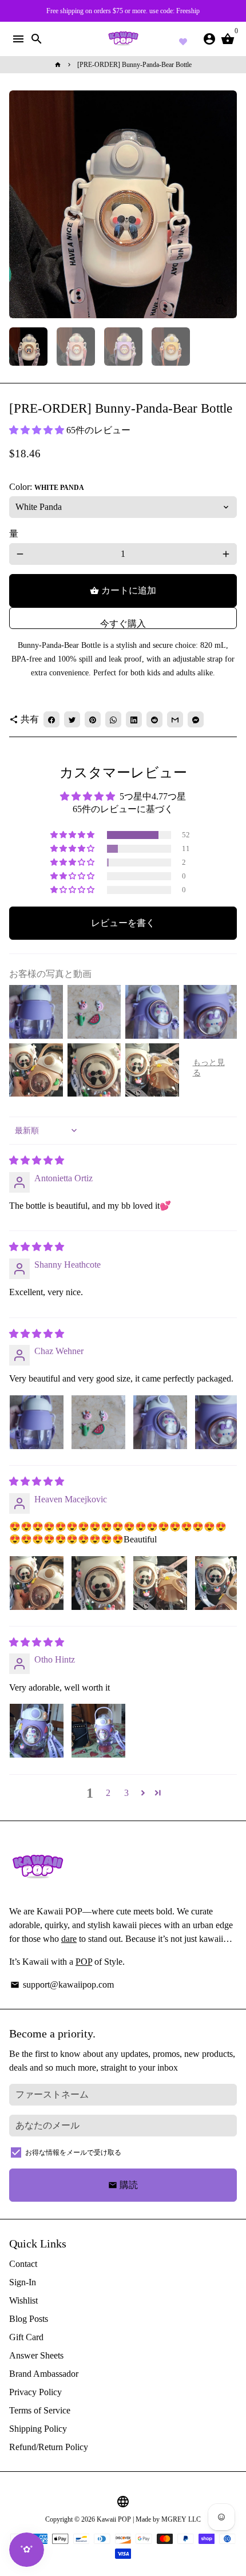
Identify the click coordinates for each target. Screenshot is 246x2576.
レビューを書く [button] (123, 923)
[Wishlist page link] (183, 40)
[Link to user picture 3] (160, 1422)
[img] (37, 1160)
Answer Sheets (36, 2355)
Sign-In (23, 2282)
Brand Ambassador (44, 2374)
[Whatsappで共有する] (113, 719)
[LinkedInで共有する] (134, 719)
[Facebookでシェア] (51, 719)
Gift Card (26, 2337)
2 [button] (108, 1793)
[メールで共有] (175, 719)
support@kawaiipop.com (62, 1985)
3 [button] (126, 1793)
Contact (23, 2264)
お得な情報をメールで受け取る (73, 2152)
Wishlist (23, 2300)
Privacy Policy (35, 2392)
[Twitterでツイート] (72, 719)
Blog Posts (29, 2319)
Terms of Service (40, 2410)
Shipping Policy (38, 2429)
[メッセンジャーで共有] (196, 719)
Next (226, 204)
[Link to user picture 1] (37, 1422)
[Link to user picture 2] (98, 1422)
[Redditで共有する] (154, 719)
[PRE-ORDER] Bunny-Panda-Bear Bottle (134, 65)
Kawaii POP (114, 2519)
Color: (47, 487)
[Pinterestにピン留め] (93, 719)
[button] (38, 430)
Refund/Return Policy (49, 2447)
